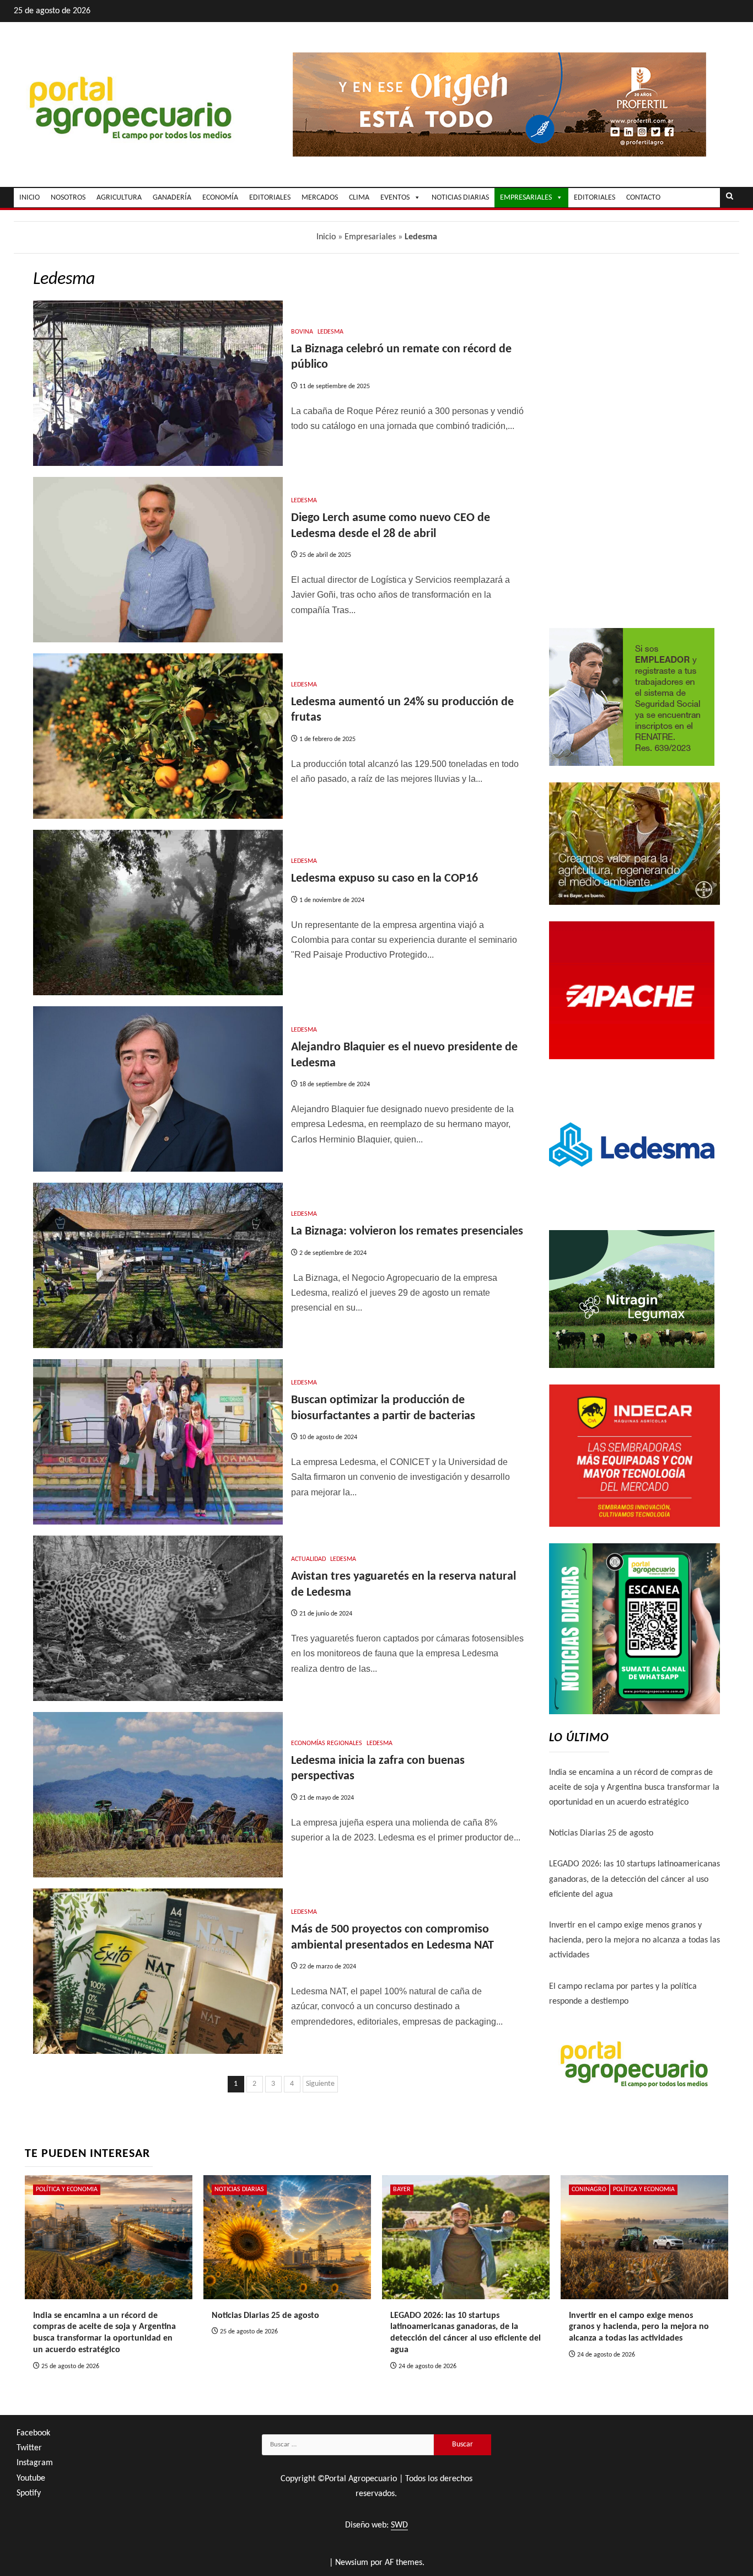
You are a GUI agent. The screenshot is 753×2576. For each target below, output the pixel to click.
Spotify (29, 2493)
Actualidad (308, 1559)
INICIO (29, 198)
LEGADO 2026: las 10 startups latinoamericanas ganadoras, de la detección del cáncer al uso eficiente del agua (634, 1879)
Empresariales (370, 237)
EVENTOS (395, 198)
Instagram (35, 2463)
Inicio (326, 237)
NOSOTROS (68, 198)
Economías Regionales (327, 1743)
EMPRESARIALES (526, 198)
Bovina (302, 332)
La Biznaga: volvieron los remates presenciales (407, 1231)
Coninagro (589, 2189)
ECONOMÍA (220, 198)
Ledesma (330, 332)
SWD (399, 2525)
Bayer (402, 2189)
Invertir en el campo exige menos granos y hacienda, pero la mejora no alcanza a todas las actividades (634, 1940)
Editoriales (595, 198)
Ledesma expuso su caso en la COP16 (384, 879)
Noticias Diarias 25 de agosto (601, 1833)
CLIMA (359, 198)
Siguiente (320, 2084)
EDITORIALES (270, 198)
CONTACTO (643, 198)
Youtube (31, 2478)
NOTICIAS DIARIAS (460, 198)
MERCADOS (320, 198)
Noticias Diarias (239, 2189)
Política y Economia (67, 2189)
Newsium (352, 2563)
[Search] (730, 197)
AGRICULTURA (119, 198)
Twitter (29, 2448)
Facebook (33, 2433)
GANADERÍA (172, 198)
